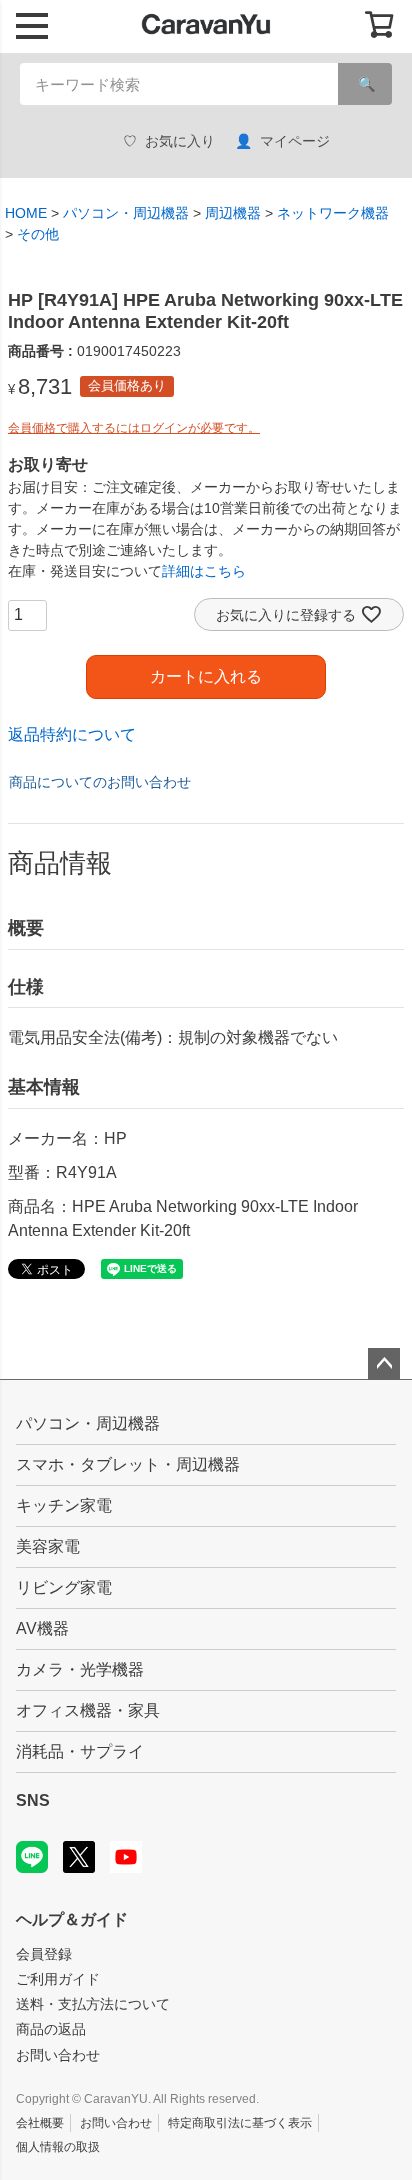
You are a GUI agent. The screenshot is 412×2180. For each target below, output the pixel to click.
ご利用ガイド (58, 1979)
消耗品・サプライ (80, 1751)
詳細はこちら (204, 571)
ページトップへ (384, 1364)
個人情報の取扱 (58, 2147)
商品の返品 (51, 2029)
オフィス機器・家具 (88, 1710)
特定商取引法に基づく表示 (240, 2123)
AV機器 (42, 1628)
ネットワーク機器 (333, 213)
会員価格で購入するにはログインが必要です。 (134, 428)
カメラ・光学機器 (80, 1669)
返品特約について (72, 734)
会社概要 (40, 2123)
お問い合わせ (58, 2055)
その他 (38, 234)
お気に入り (180, 141)
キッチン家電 (64, 1505)
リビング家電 (64, 1587)
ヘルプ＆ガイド (72, 1919)
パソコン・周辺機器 (126, 213)
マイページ (295, 141)
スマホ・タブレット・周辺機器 (128, 1464)
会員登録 (44, 1954)
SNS (33, 1800)
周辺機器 (233, 213)
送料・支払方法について (93, 2004)
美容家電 (48, 1546)
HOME (26, 213)
